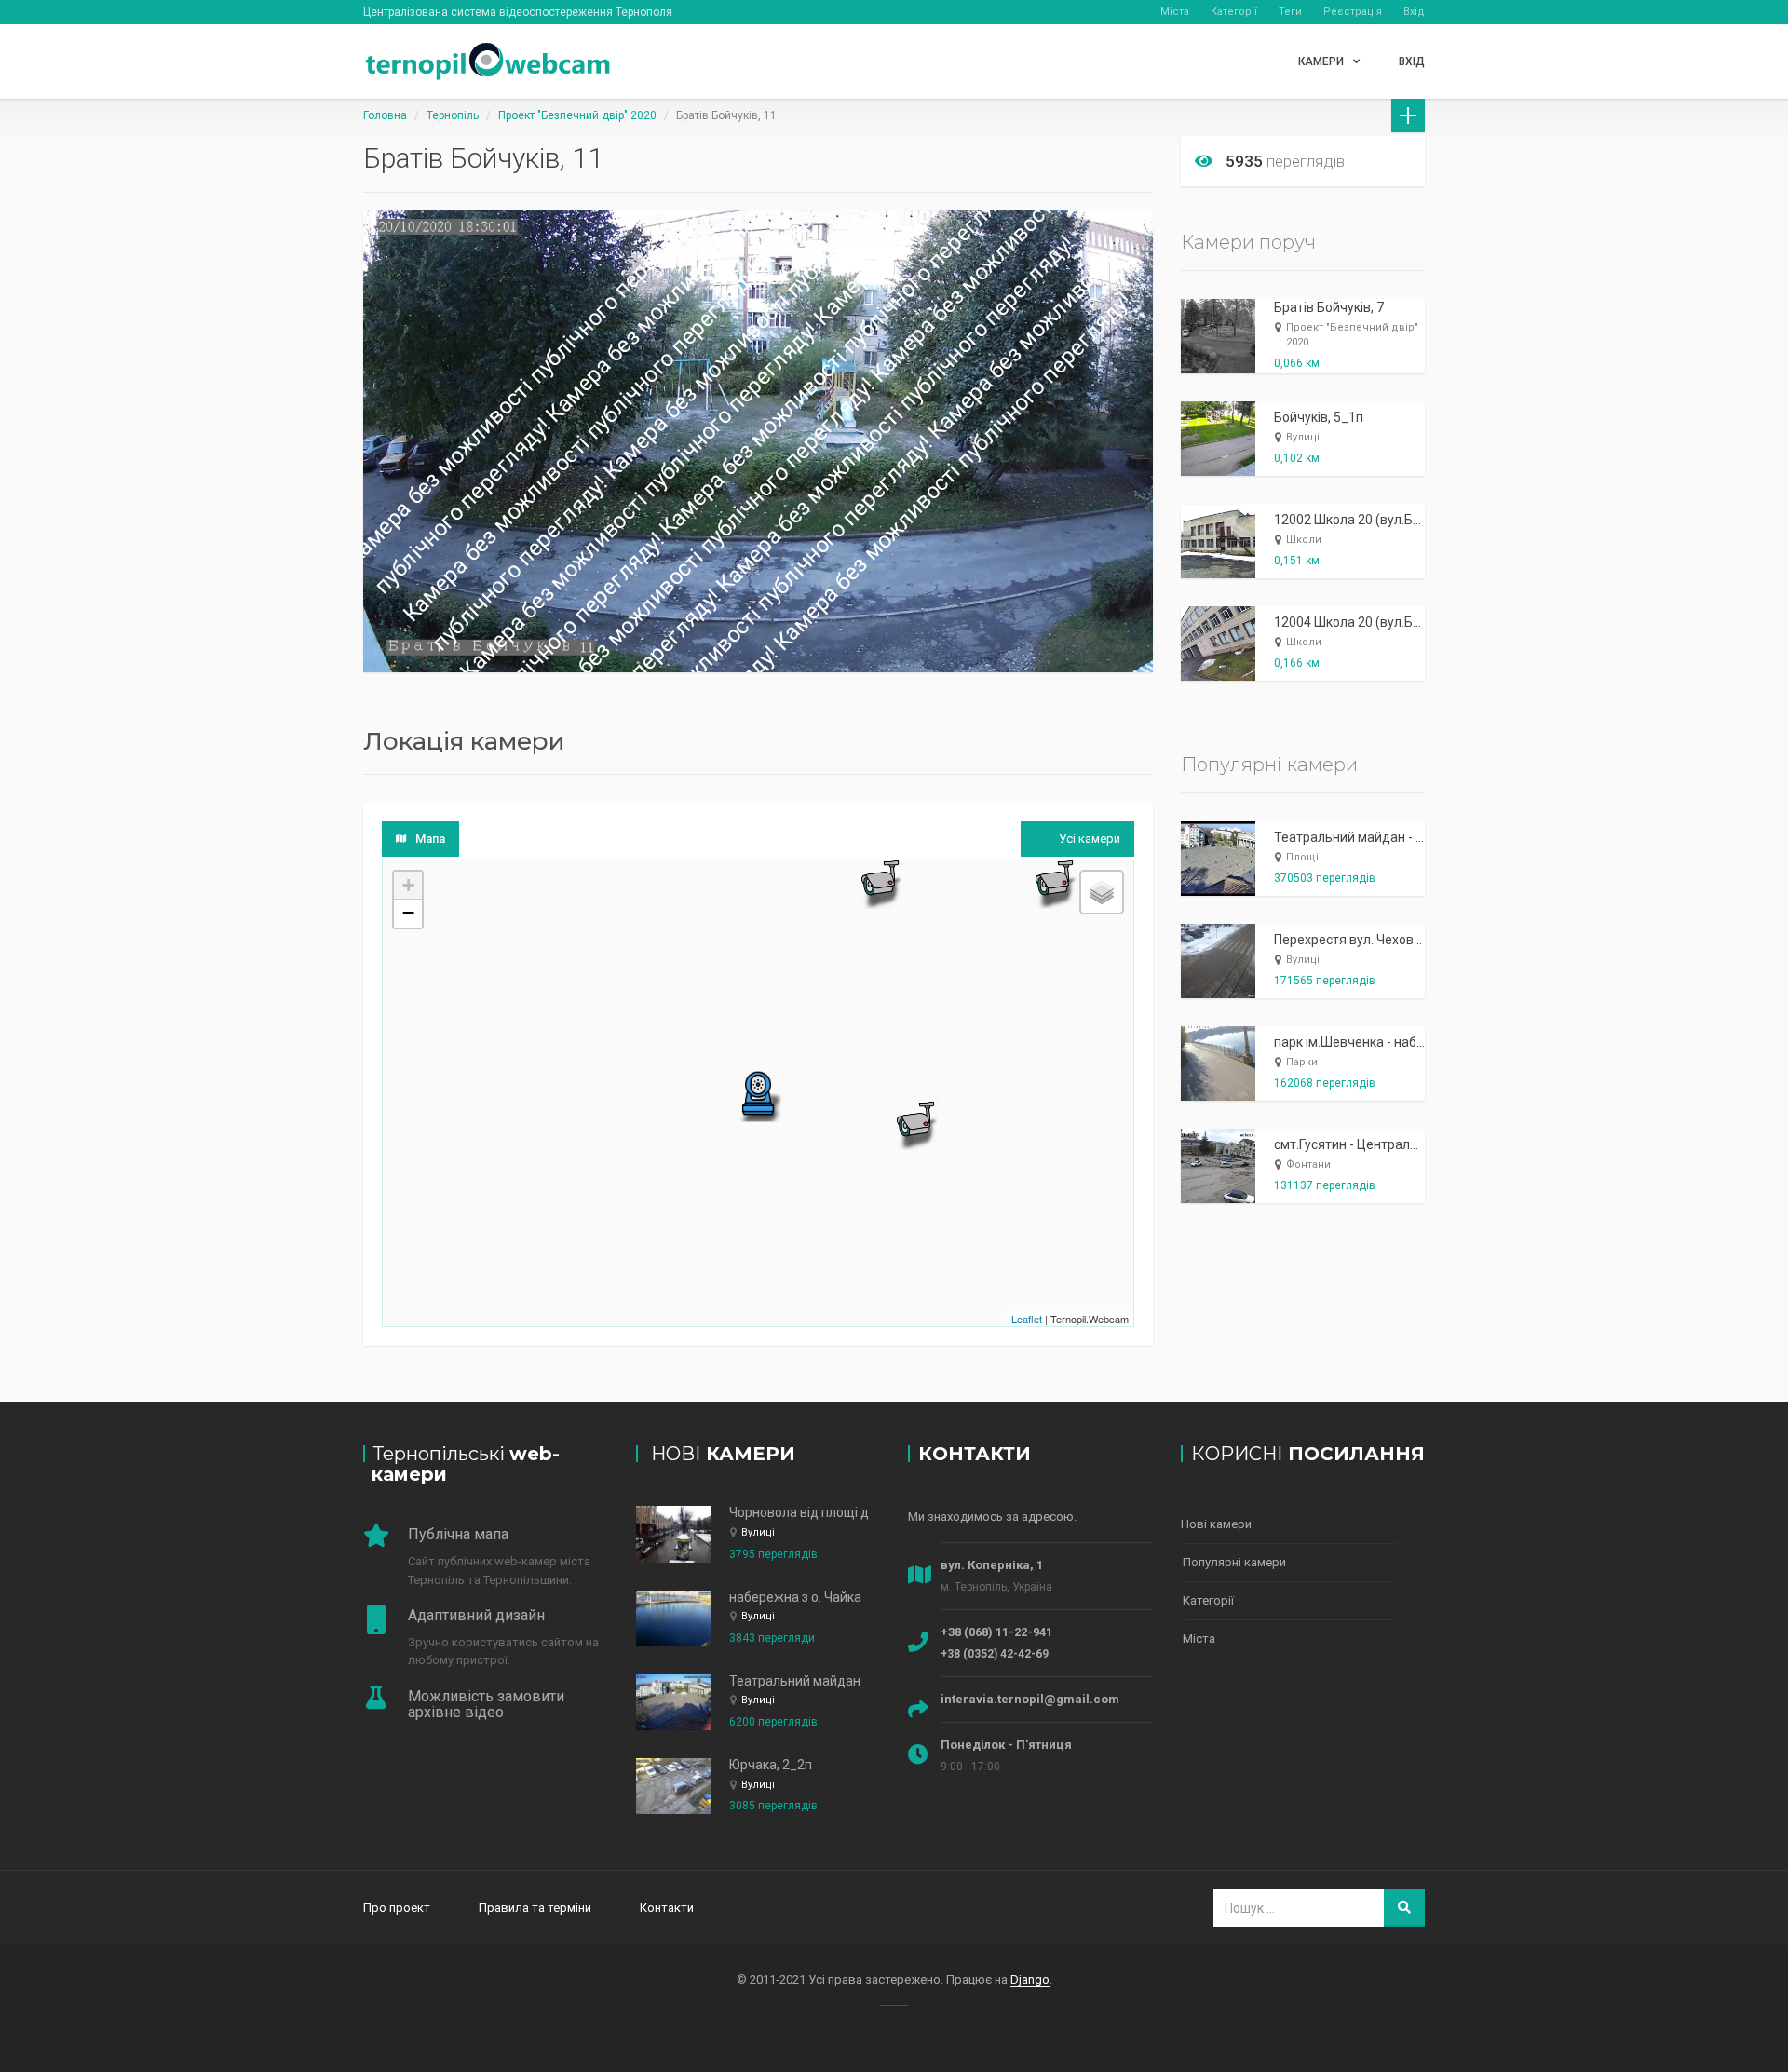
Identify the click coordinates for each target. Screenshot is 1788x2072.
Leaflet (1027, 1319)
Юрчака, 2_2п (771, 1765)
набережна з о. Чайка (795, 1597)
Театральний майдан (795, 1681)
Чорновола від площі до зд (812, 1512)
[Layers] (1102, 892)
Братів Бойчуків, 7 (1329, 307)
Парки (1302, 1062)
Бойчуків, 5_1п (1319, 417)
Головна (385, 115)
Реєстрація (1353, 12)
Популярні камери (1234, 1562)
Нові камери (1216, 1524)
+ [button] (408, 885)
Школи (1304, 540)
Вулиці (1303, 437)
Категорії (1234, 12)
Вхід (1414, 12)
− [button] (408, 913)
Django (1030, 1979)
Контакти (667, 1908)
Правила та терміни (535, 1908)
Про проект (397, 1908)
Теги (1290, 12)
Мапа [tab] (430, 839)
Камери (1321, 61)
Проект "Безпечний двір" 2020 (577, 115)
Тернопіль (453, 115)
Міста (1175, 12)
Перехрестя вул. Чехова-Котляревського (1400, 940)
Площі (1302, 857)
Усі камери (1090, 839)
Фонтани (1308, 1165)
